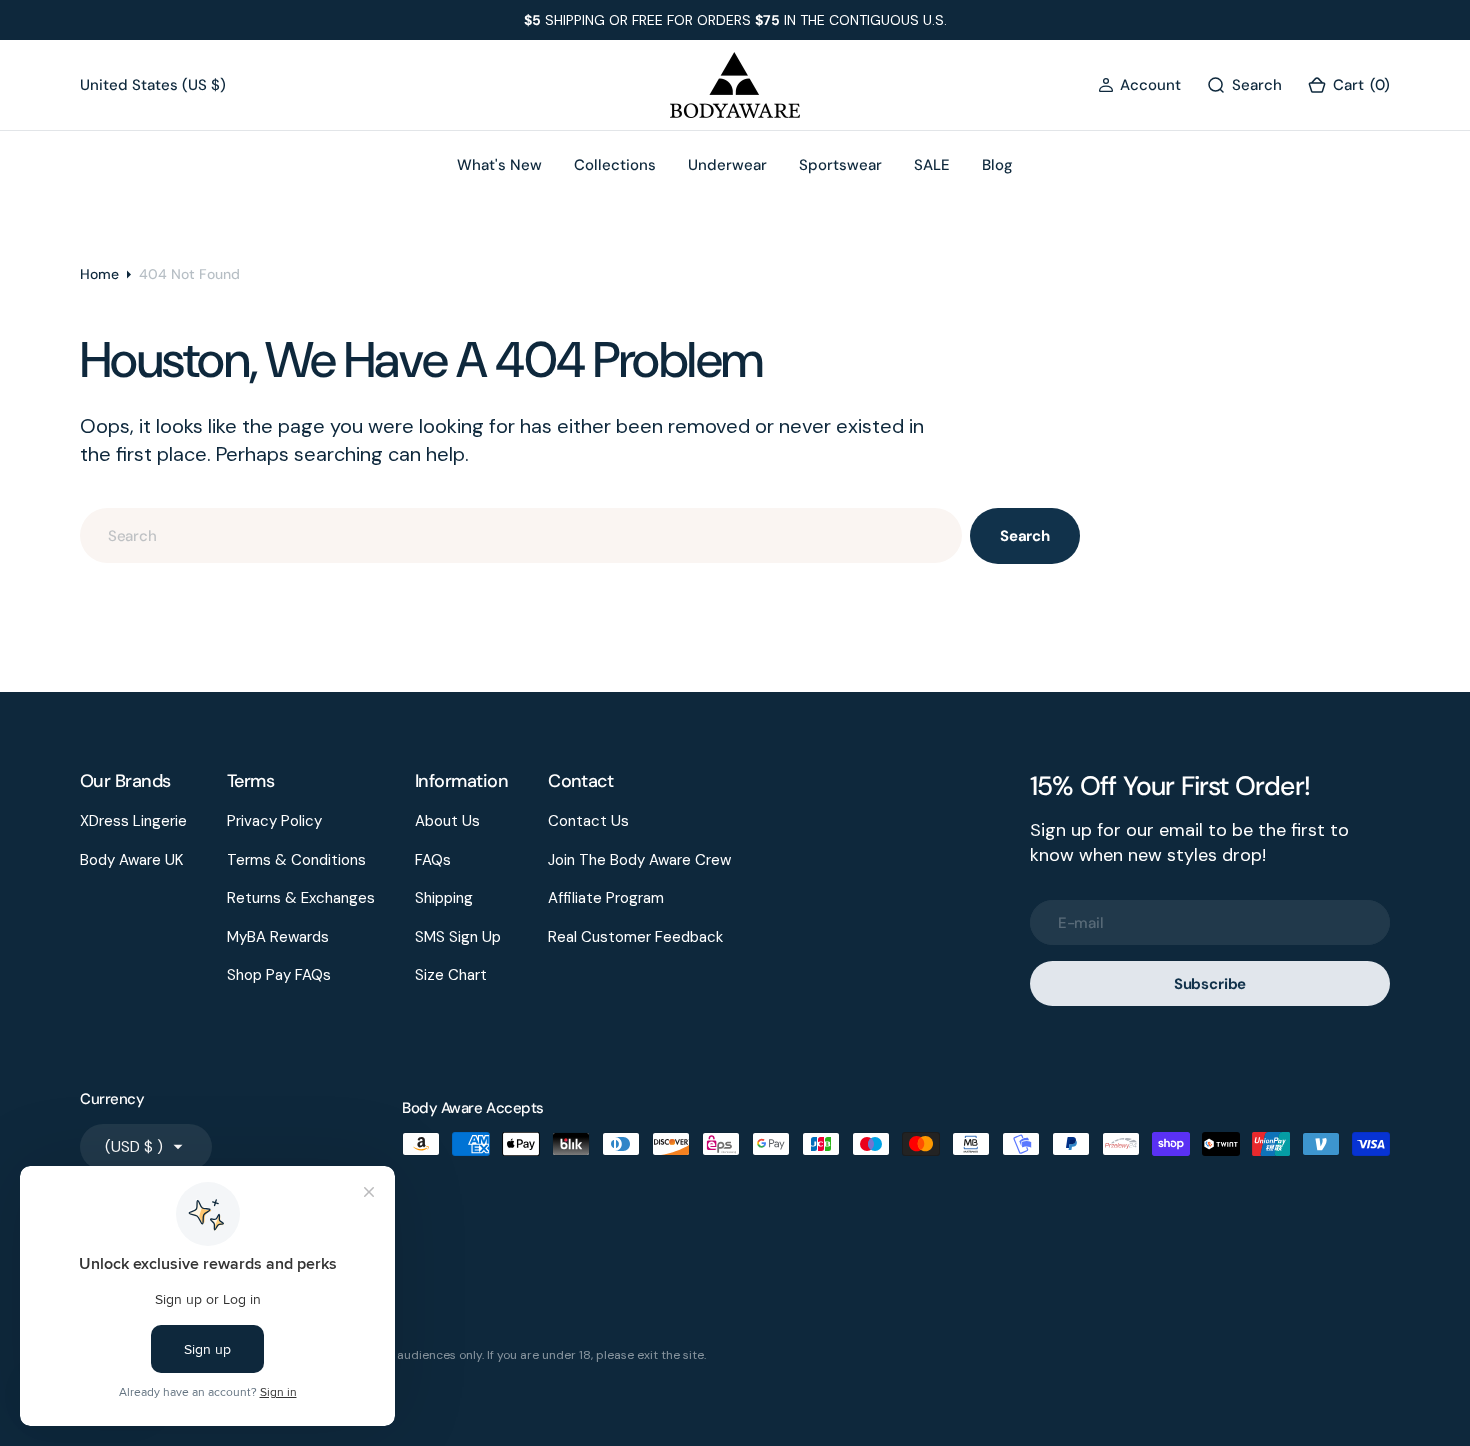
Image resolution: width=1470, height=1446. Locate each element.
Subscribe (1210, 984)
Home (99, 274)
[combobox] (521, 535)
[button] (1139, 85)
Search (1025, 536)
